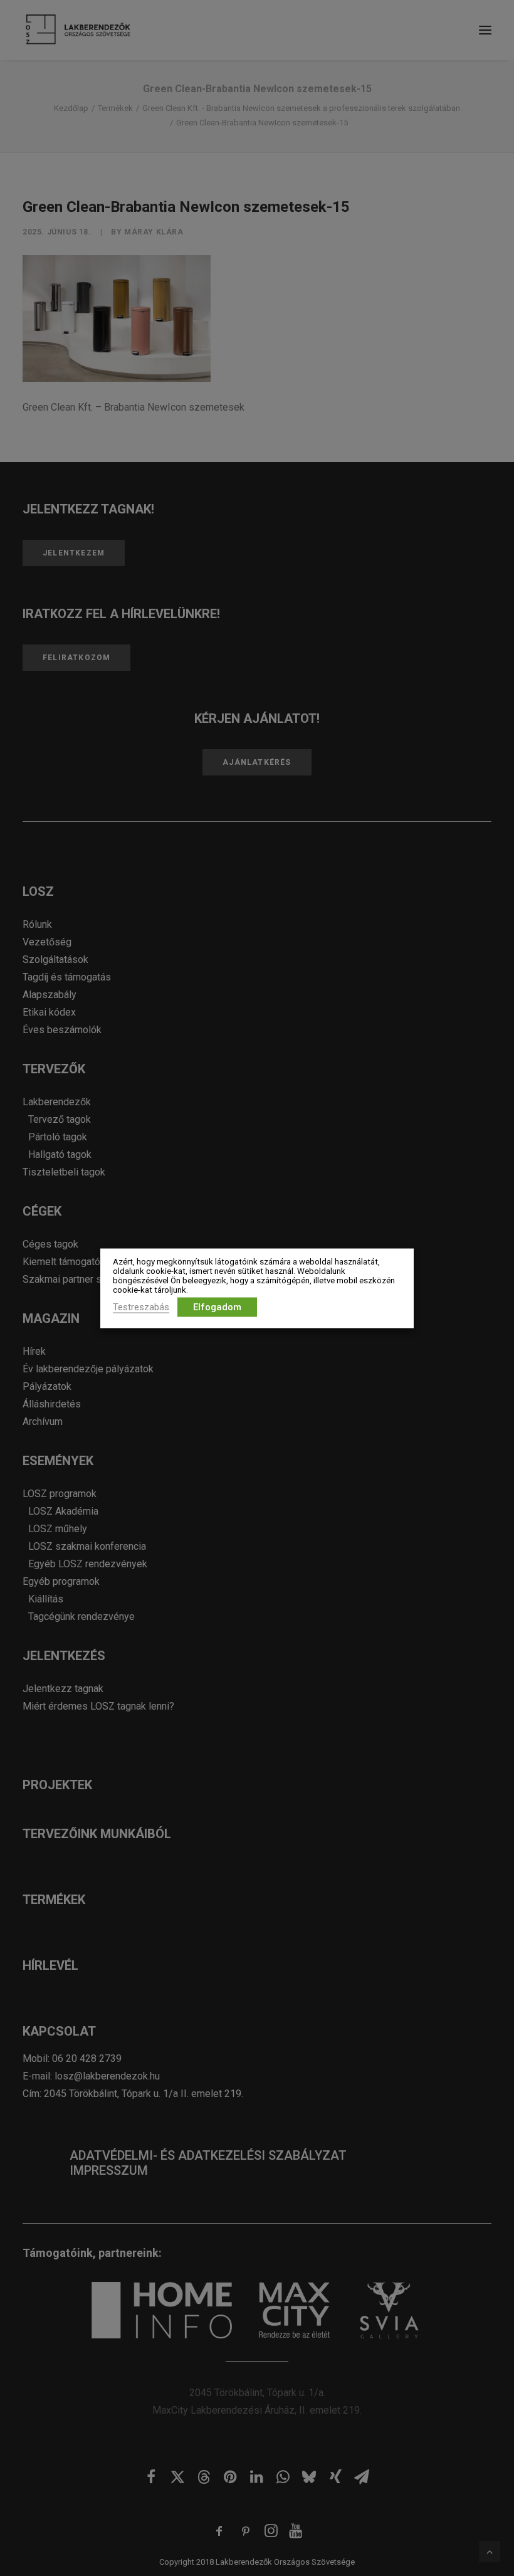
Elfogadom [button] (217, 1306)
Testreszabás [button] (141, 1306)
